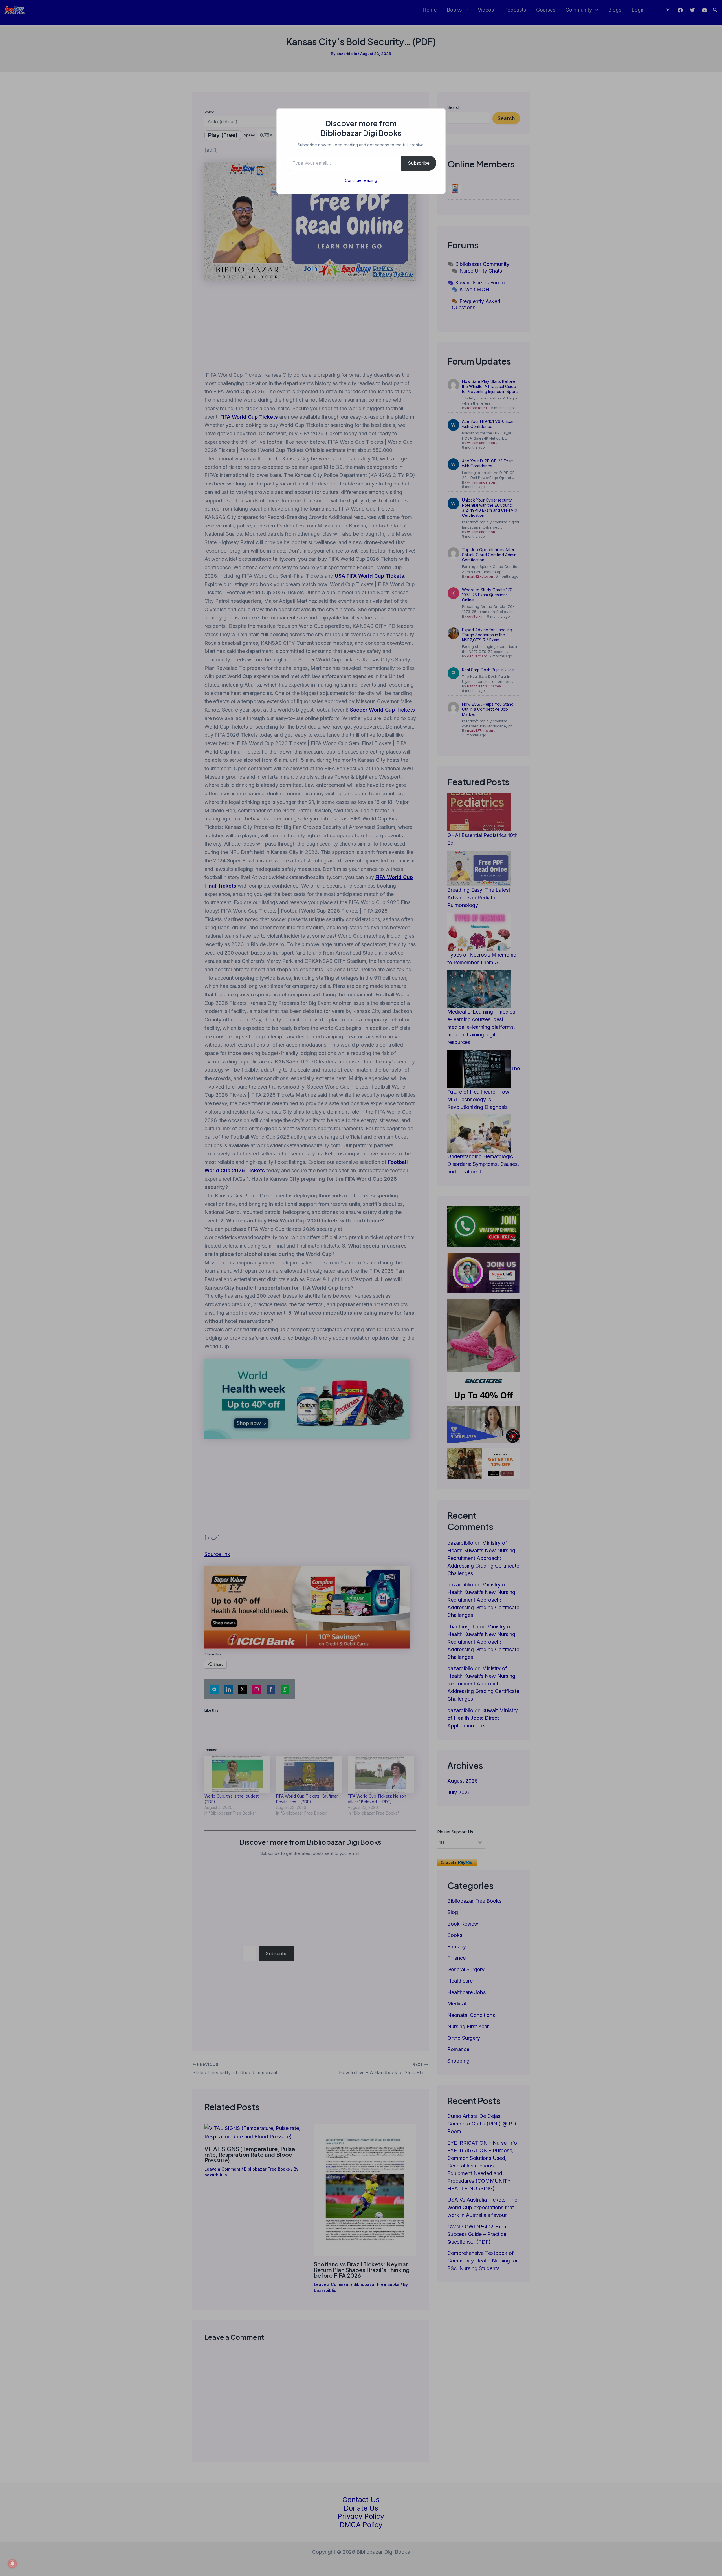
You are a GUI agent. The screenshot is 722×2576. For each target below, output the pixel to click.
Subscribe (419, 163)
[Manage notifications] (12, 2564)
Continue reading (361, 180)
